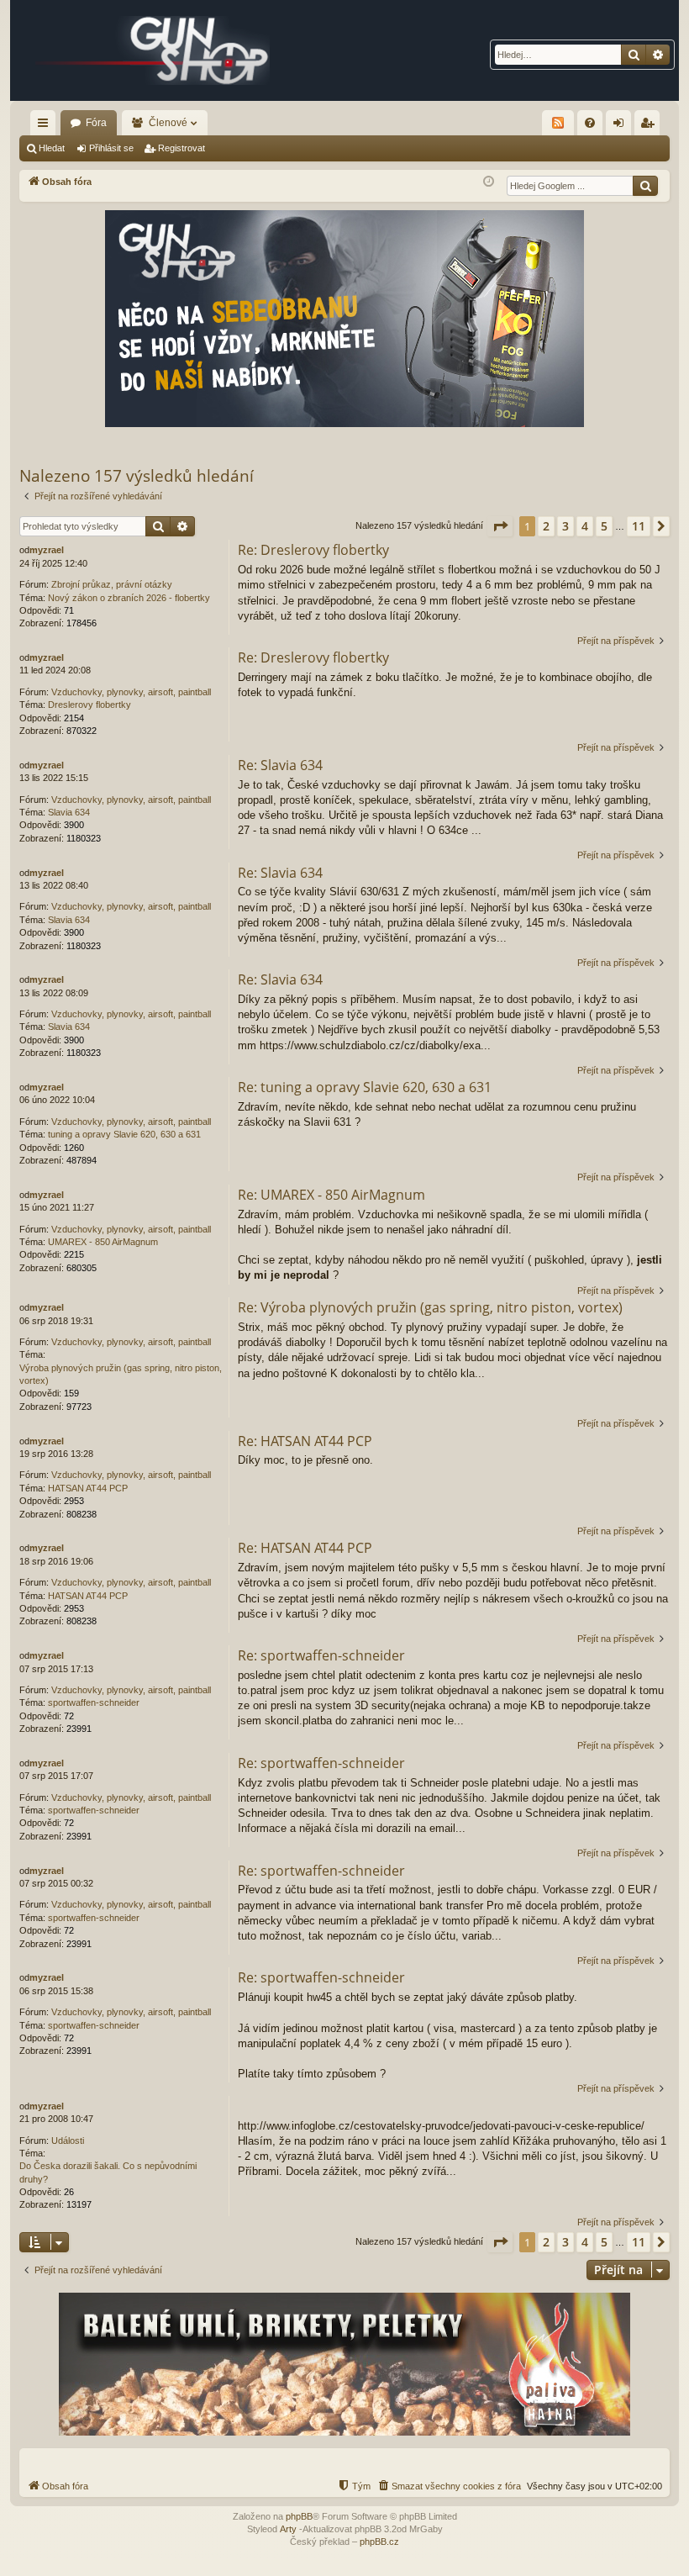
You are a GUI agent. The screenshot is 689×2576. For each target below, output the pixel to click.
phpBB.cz (379, 2542)
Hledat (52, 148)
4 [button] (585, 526)
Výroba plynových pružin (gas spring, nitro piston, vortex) (121, 1374)
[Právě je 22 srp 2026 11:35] (489, 182)
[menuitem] (590, 123)
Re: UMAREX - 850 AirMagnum (331, 1195)
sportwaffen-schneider (94, 1702)
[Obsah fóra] (153, 50)
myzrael (47, 550)
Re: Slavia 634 (280, 765)
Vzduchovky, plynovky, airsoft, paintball (131, 692)
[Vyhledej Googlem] (645, 186)
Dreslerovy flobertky (89, 705)
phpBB (299, 2516)
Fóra (96, 123)
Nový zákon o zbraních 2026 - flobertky (129, 598)
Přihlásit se (111, 148)
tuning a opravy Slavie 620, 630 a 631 (124, 1134)
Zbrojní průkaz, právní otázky (112, 584)
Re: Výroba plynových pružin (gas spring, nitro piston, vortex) (430, 1307)
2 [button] (546, 526)
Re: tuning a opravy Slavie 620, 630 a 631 (365, 1087)
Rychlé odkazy (46, 126)
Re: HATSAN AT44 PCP (305, 1441)
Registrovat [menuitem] (650, 126)
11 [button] (639, 526)
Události (68, 2141)
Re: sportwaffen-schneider (321, 1655)
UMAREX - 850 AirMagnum (103, 1242)
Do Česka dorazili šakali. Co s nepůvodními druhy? (108, 2172)
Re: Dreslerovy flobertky (313, 550)
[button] (500, 526)
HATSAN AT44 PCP (88, 1488)
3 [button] (565, 526)
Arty (288, 2529)
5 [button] (604, 526)
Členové (168, 123)
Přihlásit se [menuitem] (622, 126)
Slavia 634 (69, 812)
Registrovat (181, 148)
